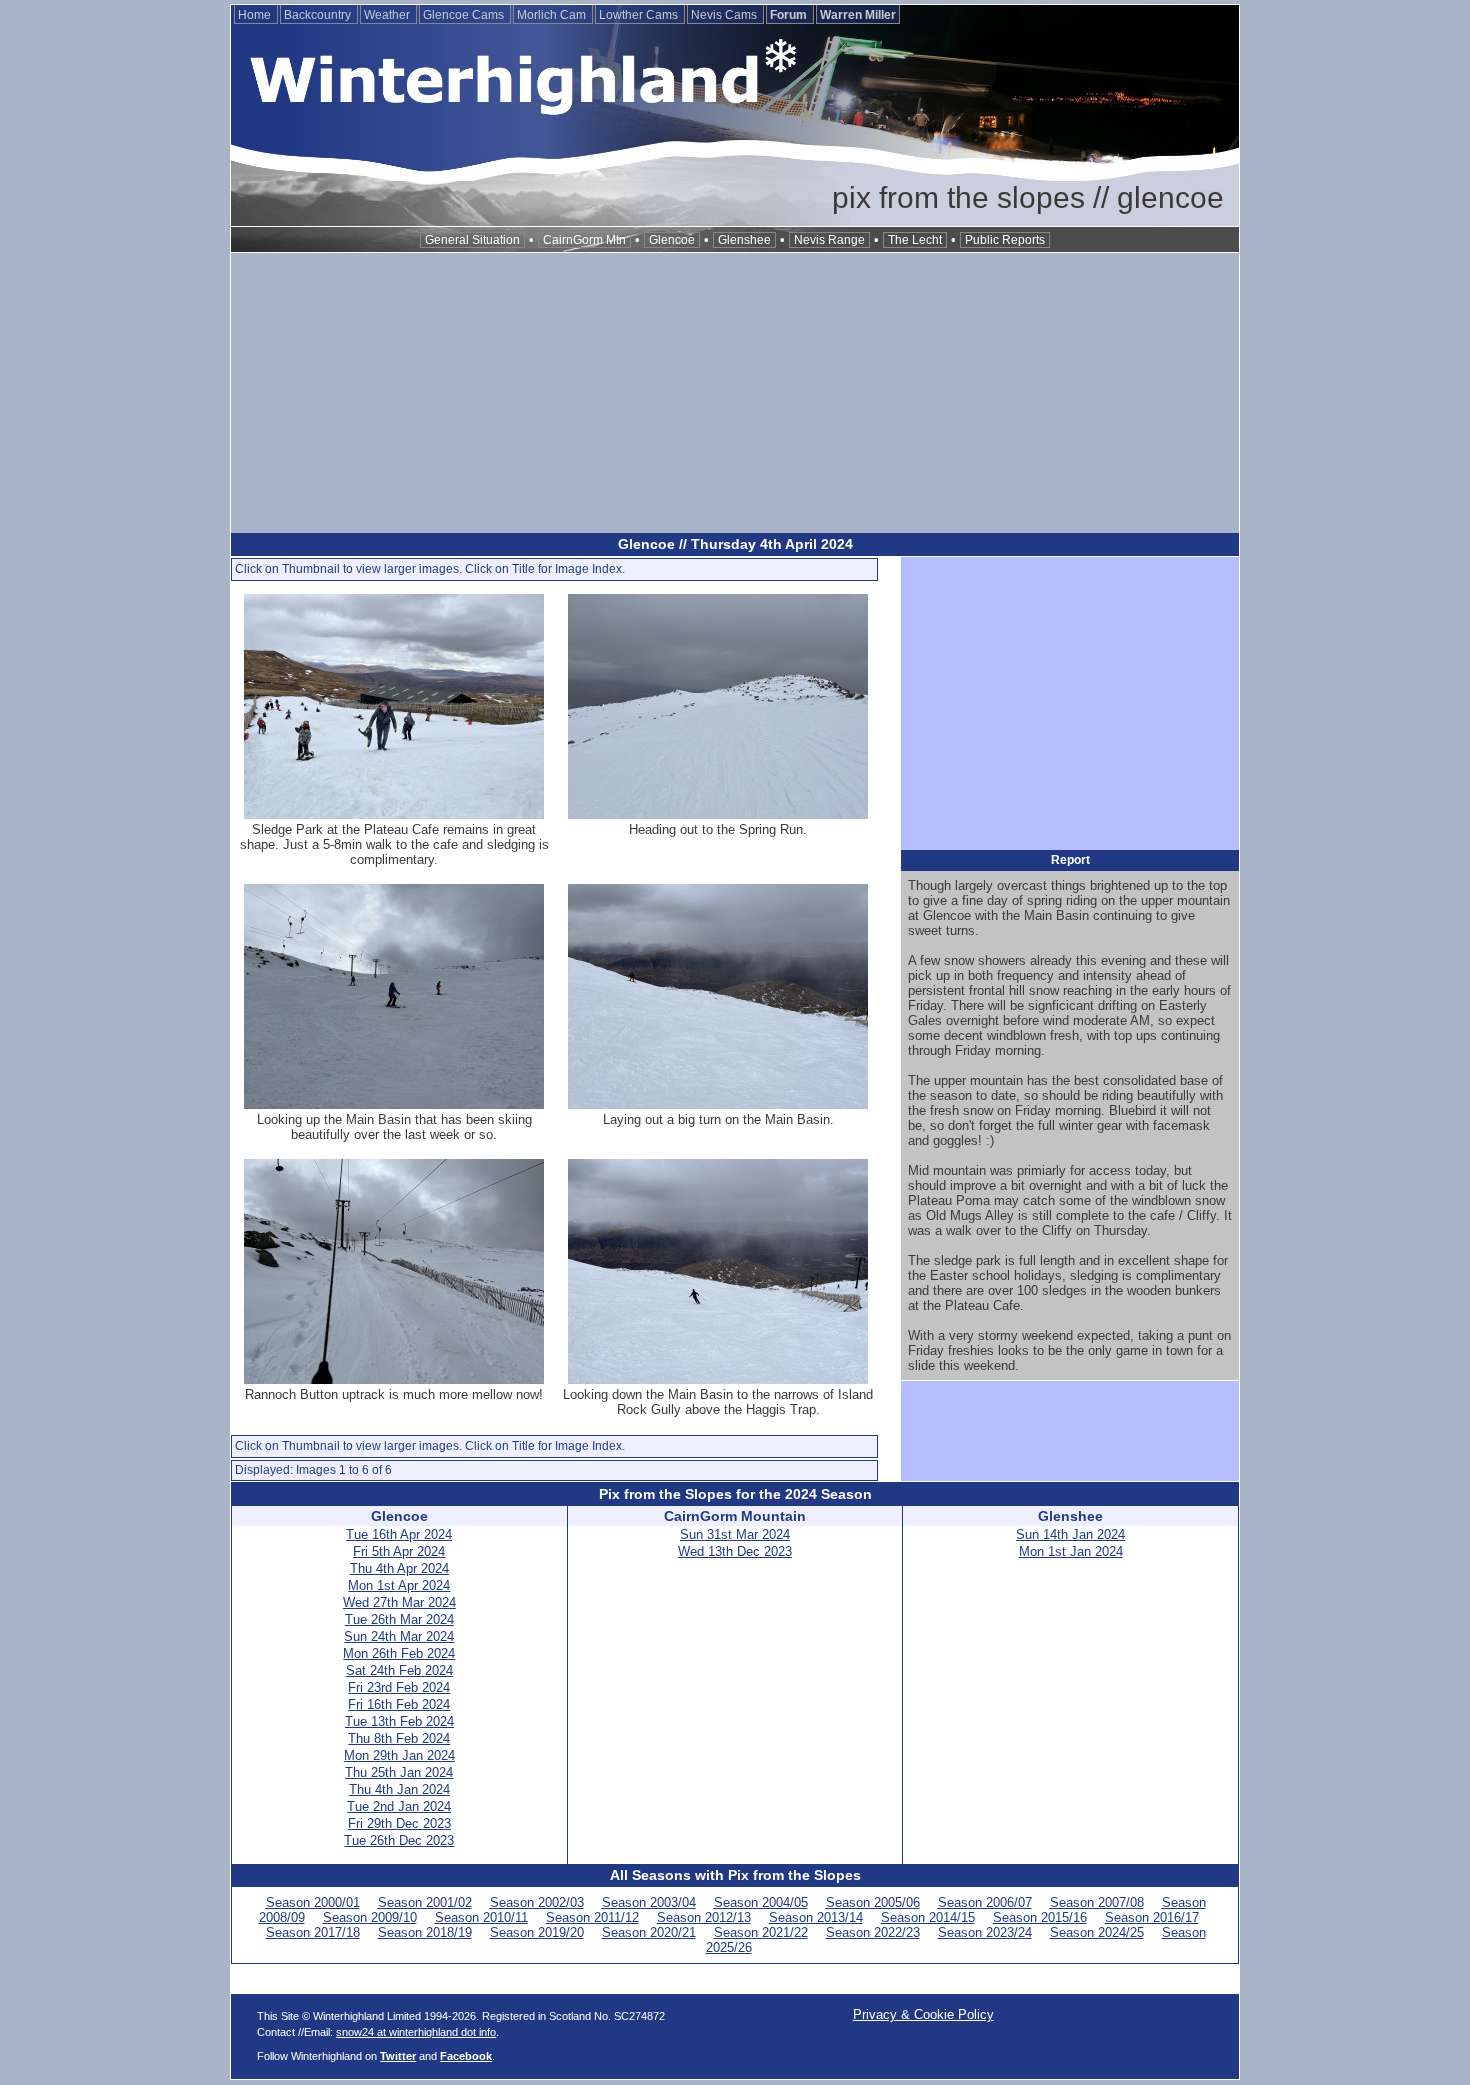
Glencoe (672, 240)
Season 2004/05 (761, 1902)
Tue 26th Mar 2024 (399, 1619)
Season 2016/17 (1152, 1917)
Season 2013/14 (816, 1917)
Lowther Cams (640, 15)
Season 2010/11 (481, 1917)
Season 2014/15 (928, 1917)
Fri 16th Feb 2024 (399, 1704)
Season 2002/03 (537, 1902)
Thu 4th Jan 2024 (399, 1789)
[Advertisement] (735, 393)
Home (256, 15)
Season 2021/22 (761, 1932)
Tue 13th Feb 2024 (399, 1721)
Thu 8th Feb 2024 (399, 1738)
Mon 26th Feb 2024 (399, 1653)
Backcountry (319, 15)
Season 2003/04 (649, 1902)
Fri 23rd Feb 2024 (399, 1687)
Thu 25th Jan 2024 (399, 1772)
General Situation (472, 240)
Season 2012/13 (704, 1917)
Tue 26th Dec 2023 (399, 1840)
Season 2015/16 (1040, 1917)
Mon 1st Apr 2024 (399, 1585)
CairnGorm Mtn (584, 240)
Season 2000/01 (313, 1902)
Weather (388, 15)
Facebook (466, 2056)
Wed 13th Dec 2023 (735, 1551)
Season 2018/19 (425, 1932)
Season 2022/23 (873, 1932)
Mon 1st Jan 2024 (1071, 1551)
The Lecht (915, 240)
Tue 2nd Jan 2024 (399, 1806)
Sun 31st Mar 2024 (735, 1534)
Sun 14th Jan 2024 (1070, 1534)
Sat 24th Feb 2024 (399, 1670)
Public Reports (1005, 240)
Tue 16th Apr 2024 (399, 1534)
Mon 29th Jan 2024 (399, 1755)
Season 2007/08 (1097, 1902)
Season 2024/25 (1097, 1932)
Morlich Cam (553, 15)
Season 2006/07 (985, 1902)
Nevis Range (829, 240)
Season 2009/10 (370, 1917)
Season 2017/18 (313, 1932)
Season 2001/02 (425, 1902)
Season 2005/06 (873, 1902)
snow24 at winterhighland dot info (416, 2032)
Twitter (398, 2056)
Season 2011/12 (592, 1917)
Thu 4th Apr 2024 (399, 1568)
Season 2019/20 (537, 1932)
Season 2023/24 (985, 1932)
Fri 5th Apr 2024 (399, 1551)
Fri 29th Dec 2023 (399, 1823)
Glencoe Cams (465, 15)
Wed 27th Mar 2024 (399, 1602)
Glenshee (744, 240)
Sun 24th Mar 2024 (399, 1636)
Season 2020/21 (649, 1932)
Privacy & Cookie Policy (923, 2014)
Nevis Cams (725, 15)
